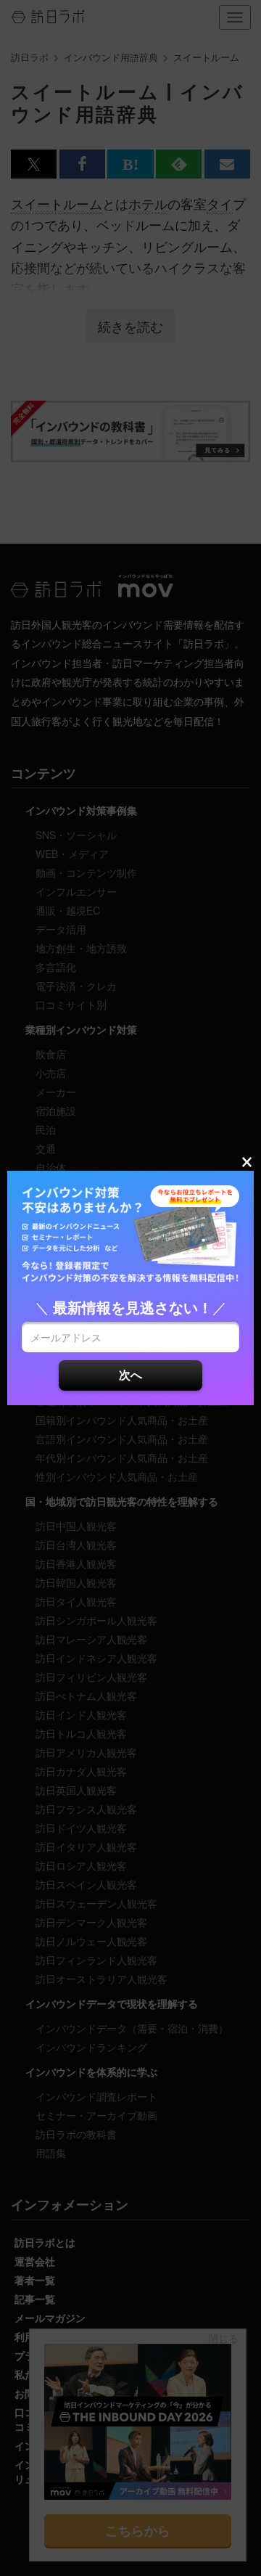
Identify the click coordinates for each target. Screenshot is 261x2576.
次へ (130, 1374)
